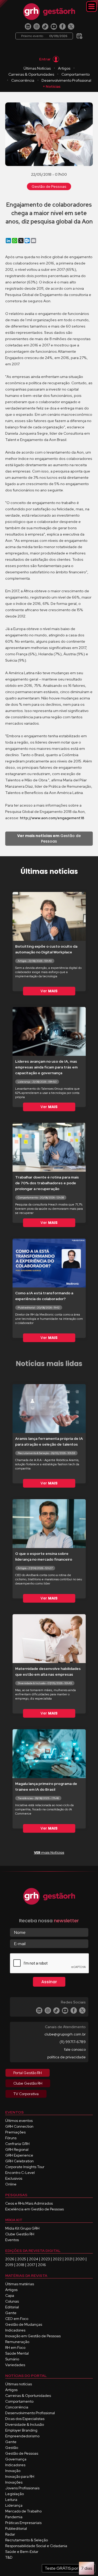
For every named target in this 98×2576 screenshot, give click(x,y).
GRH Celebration (19, 2161)
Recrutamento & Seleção (27, 2540)
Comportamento (76, 74)
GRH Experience (19, 2155)
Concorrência (23, 80)
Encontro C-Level (20, 2173)
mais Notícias (49, 1853)
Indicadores (15, 2330)
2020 (80, 2259)
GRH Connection (19, 2126)
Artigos (64, 68)
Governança (16, 2459)
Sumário (12, 2359)
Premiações (15, 2132)
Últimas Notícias (37, 68)
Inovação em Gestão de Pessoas (33, 2336)
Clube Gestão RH (20, 2234)
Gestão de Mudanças (24, 2324)
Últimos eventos (19, 2121)
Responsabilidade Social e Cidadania (36, 2546)
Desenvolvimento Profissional (66, 80)
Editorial (12, 2307)
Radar (10, 2534)
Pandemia (14, 2517)
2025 (22, 2259)
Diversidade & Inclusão (25, 2424)
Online (11, 2184)
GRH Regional (17, 2149)
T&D (9, 2557)
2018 (20, 2265)
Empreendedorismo (22, 2436)
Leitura (11, 2500)
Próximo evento (44, 36)
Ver (49, 991)
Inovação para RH (20, 2476)
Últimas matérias (20, 2284)
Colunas (12, 2301)
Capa (10, 2295)
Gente (11, 2313)
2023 (45, 2259)
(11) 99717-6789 (73, 2042)
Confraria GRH (17, 2144)
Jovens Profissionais (22, 2488)
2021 (68, 2259)
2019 (9, 2265)
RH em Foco (15, 2348)
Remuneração (17, 2342)
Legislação (15, 2494)
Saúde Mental (17, 2353)
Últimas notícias (19, 2384)
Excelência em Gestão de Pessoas (34, 2209)
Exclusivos (14, 2178)
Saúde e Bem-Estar (22, 2552)
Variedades (15, 2365)
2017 (31, 2265)
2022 (57, 2259)
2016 (42, 2265)
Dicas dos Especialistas (25, 2419)
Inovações (14, 2482)
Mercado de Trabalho (23, 2511)
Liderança (14, 2505)
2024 (34, 2259)
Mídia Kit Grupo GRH (22, 2228)
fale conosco (75, 2049)
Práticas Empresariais (23, 2523)
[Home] (49, 12)
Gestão (12, 2448)
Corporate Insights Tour (25, 2167)
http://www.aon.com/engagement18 (52, 818)
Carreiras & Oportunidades (31, 74)
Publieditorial (16, 2528)
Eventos (12, 2240)
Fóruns (11, 2138)
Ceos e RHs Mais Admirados (29, 2203)
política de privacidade (67, 2057)
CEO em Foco (17, 2319)
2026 (10, 2259)
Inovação (13, 2471)
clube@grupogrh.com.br (65, 2034)
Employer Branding (21, 2430)
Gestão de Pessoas (49, 186)
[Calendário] (79, 34)
